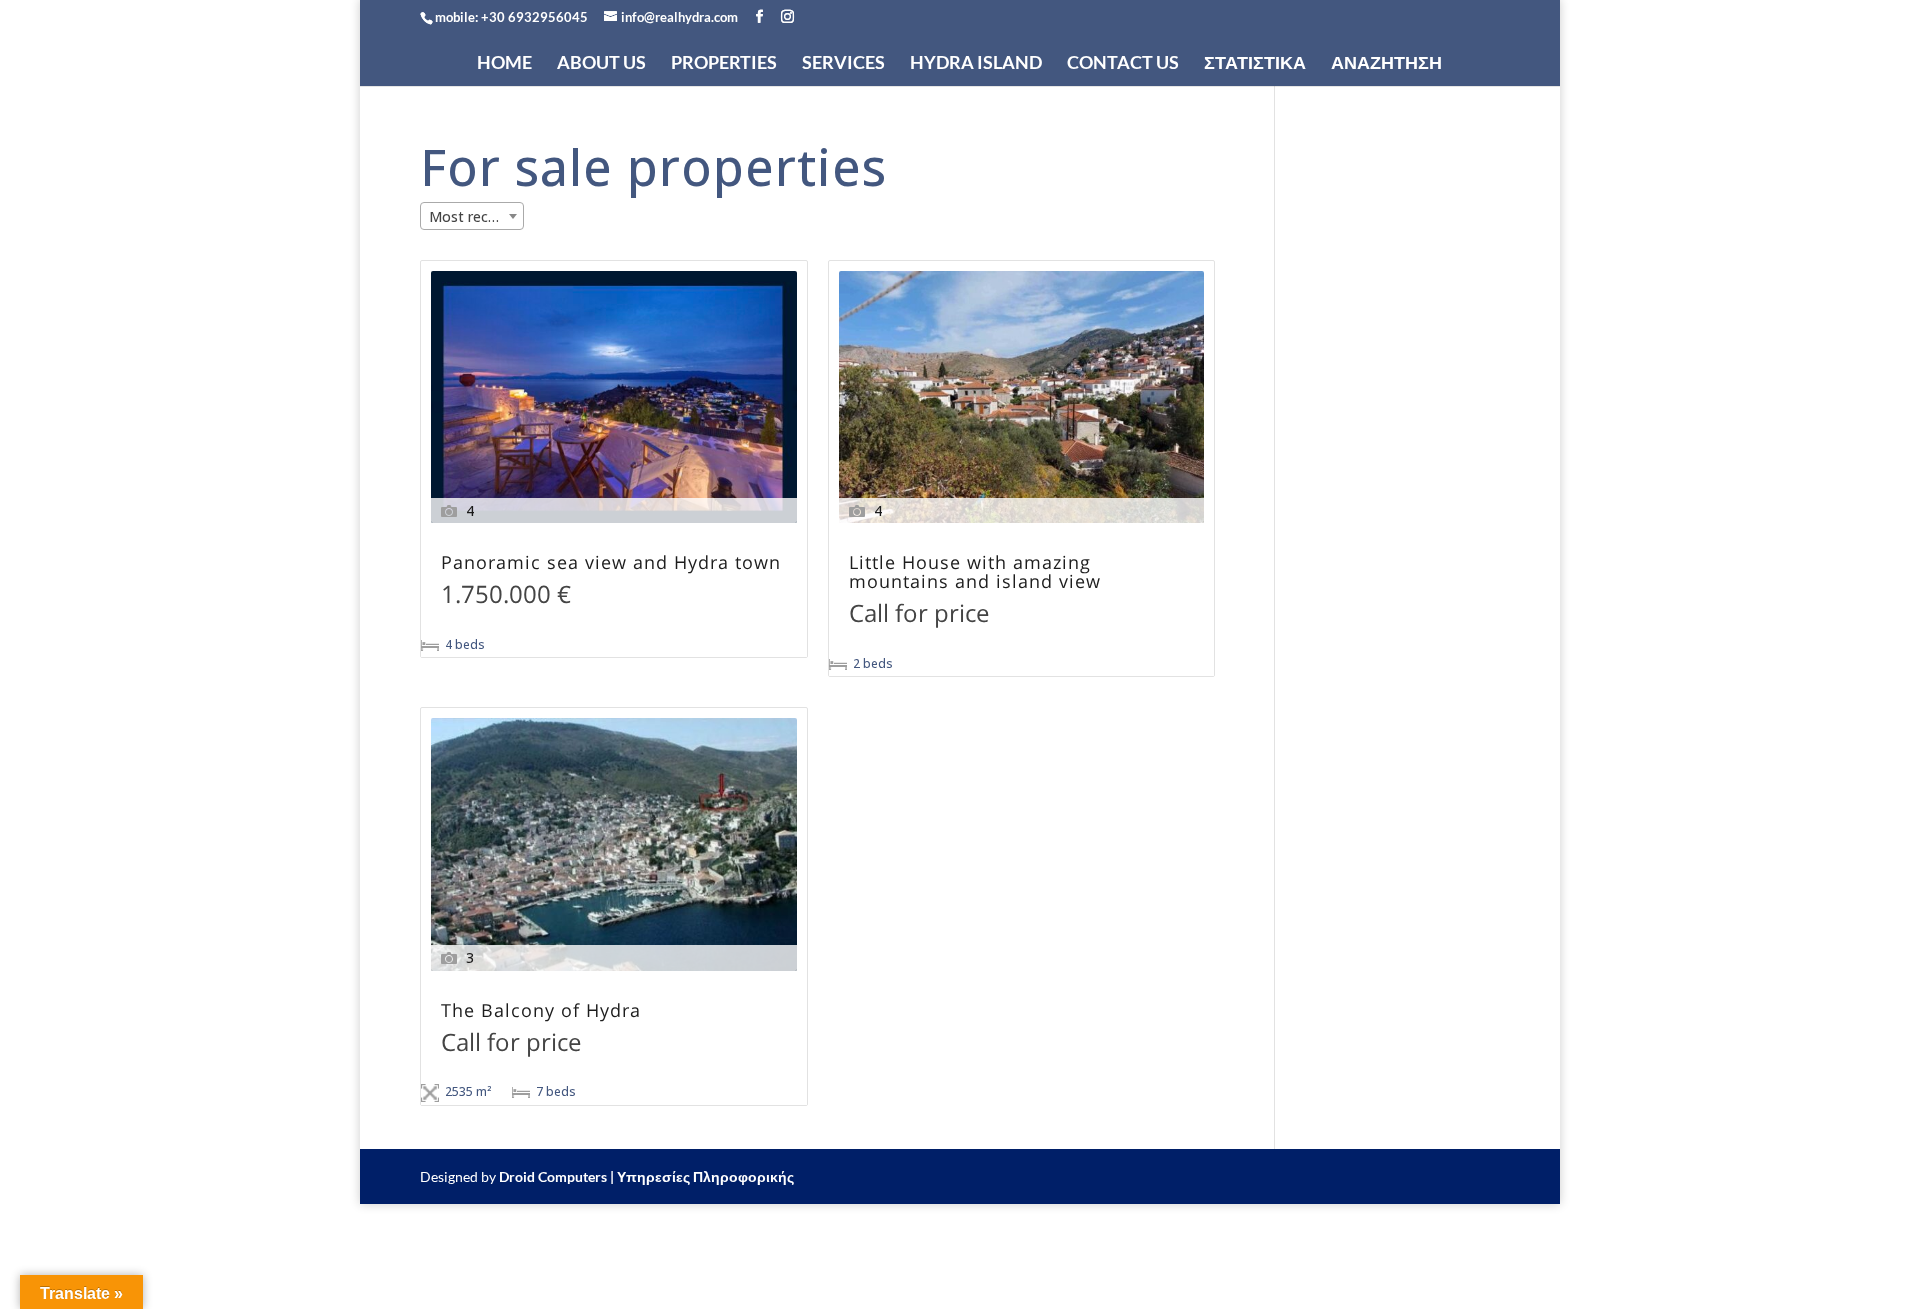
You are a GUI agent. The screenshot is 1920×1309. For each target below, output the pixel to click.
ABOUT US (601, 63)
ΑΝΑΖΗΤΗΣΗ (1386, 63)
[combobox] (472, 216)
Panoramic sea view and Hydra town (611, 563)
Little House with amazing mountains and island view (975, 573)
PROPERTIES (724, 63)
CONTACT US (1123, 63)
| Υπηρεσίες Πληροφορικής (702, 1176)
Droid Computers (553, 1176)
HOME (504, 63)
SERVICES (843, 63)
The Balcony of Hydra (541, 1011)
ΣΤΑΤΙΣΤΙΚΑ (1255, 63)
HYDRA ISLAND (976, 63)
